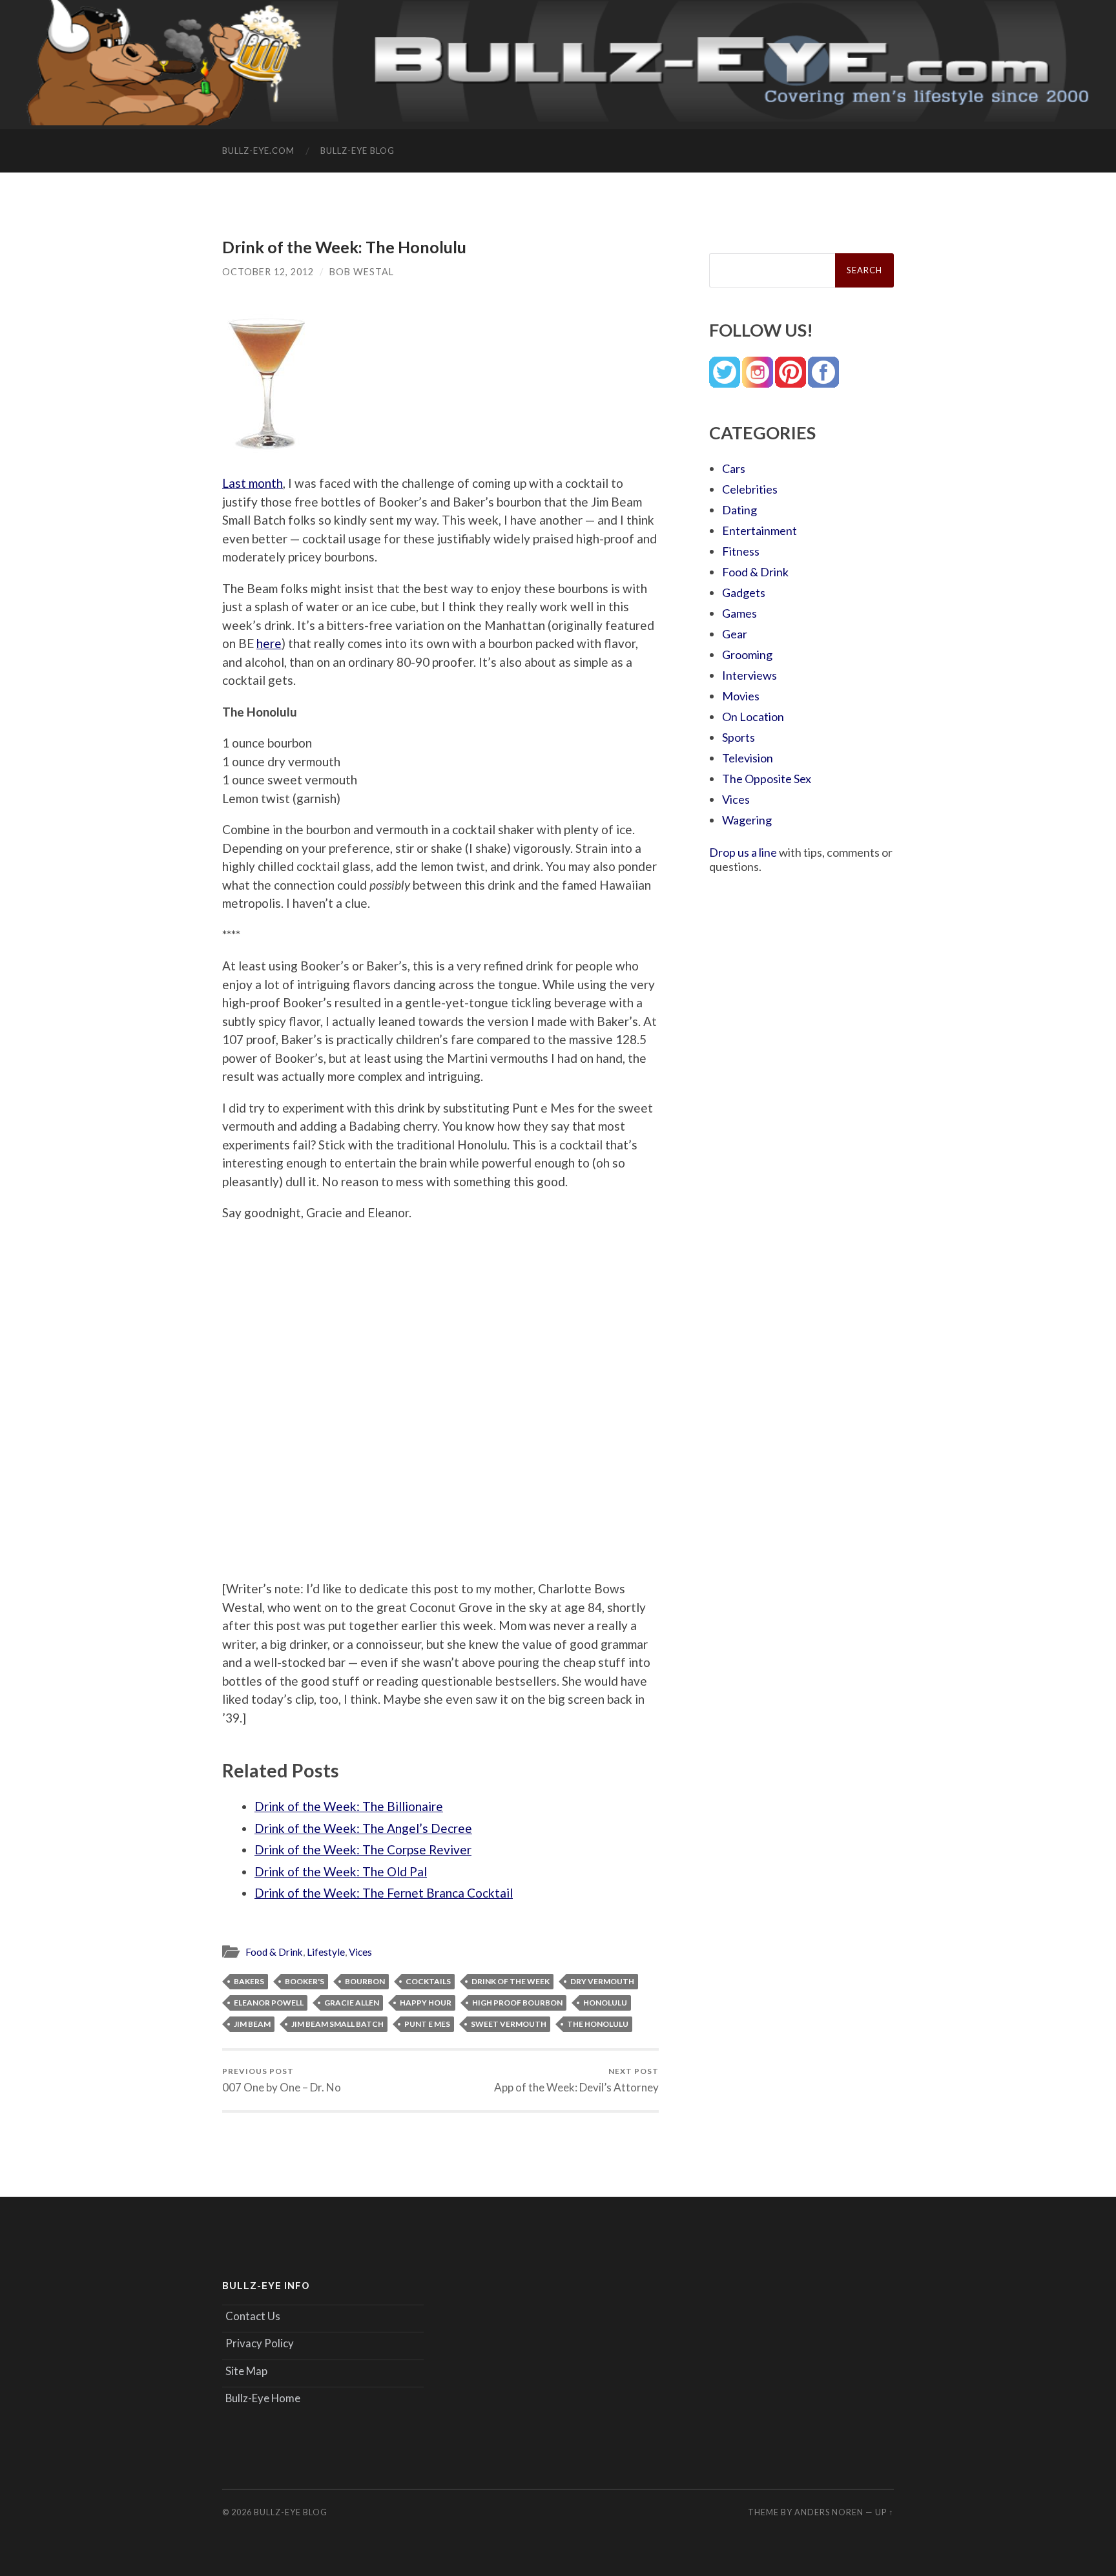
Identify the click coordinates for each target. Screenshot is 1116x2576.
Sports (739, 737)
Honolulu (605, 2003)
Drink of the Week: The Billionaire (349, 1806)
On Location (753, 717)
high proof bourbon (517, 2003)
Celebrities (750, 489)
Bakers (249, 1981)
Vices (360, 1952)
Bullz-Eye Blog (357, 151)
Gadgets (744, 592)
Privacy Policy (260, 2343)
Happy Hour (426, 2003)
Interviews (749, 675)
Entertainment (759, 530)
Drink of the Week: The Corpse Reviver (363, 1849)
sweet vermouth (509, 2024)
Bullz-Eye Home (263, 2398)
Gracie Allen (352, 2003)
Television (748, 758)
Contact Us (253, 2316)
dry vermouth (602, 1981)
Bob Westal (362, 272)
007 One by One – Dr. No (282, 2080)
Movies (741, 696)
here (269, 643)
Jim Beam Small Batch (337, 2024)
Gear (735, 634)
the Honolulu (598, 2024)
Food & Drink (274, 1952)
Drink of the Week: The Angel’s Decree (363, 1828)
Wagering (747, 820)
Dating (739, 510)
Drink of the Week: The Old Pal (341, 1871)
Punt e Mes (427, 2024)
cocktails (428, 1981)
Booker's (305, 1981)
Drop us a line (743, 852)
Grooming (747, 654)
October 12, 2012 (268, 272)
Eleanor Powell (269, 2003)
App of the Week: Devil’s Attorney (576, 2080)
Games (739, 613)
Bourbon (365, 1981)
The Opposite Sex (767, 779)
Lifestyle (326, 1952)
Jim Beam (252, 2024)
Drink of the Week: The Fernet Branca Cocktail (384, 1893)
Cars (734, 468)
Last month (253, 483)
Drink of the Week (511, 1981)
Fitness (741, 551)
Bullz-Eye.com (258, 151)
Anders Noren (829, 2512)
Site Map (246, 2371)
